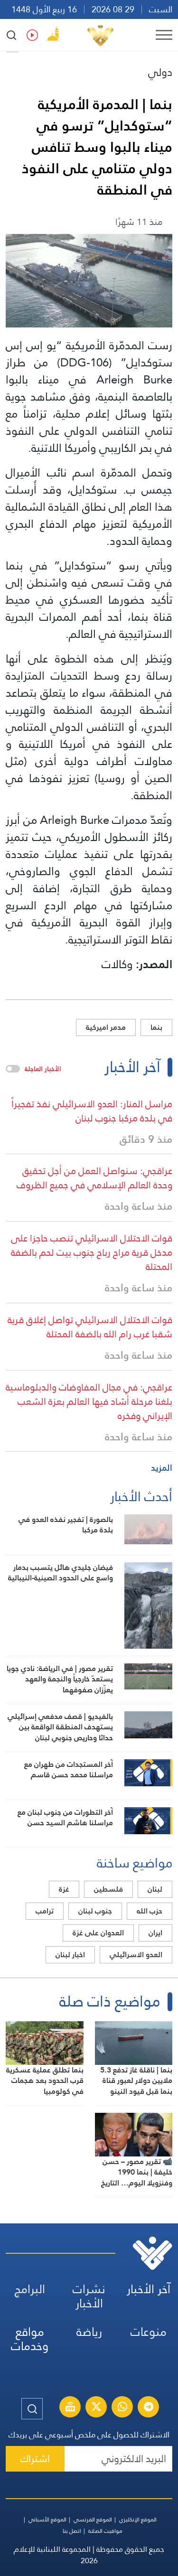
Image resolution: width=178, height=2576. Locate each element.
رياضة (89, 2332)
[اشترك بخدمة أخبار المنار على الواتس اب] (122, 2408)
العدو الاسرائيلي (136, 1955)
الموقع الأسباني (47, 2520)
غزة (64, 1889)
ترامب (45, 1911)
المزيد (162, 1468)
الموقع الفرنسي (93, 2520)
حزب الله (150, 1911)
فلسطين (108, 1889)
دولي (160, 72)
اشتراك (35, 2459)
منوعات (149, 2332)
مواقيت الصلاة (105, 2531)
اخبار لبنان (70, 1955)
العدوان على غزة (98, 1933)
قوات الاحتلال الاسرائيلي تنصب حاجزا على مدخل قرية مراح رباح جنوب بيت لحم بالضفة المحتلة (92, 1252)
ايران (155, 1933)
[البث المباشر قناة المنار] (70, 2408)
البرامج (30, 2289)
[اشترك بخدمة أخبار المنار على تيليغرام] (149, 2408)
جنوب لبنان (95, 1911)
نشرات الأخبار (89, 2296)
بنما (156, 1027)
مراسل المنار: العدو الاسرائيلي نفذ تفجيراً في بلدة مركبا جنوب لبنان (92, 1111)
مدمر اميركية (106, 1027)
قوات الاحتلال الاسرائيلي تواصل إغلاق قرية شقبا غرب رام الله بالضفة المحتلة (90, 1327)
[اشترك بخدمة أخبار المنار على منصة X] (96, 2408)
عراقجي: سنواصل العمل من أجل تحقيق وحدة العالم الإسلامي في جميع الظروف (94, 1178)
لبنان (155, 1889)
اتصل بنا (72, 2531)
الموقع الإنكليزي (138, 2520)
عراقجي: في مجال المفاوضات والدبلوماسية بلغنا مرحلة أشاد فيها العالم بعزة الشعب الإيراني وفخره (89, 1401)
